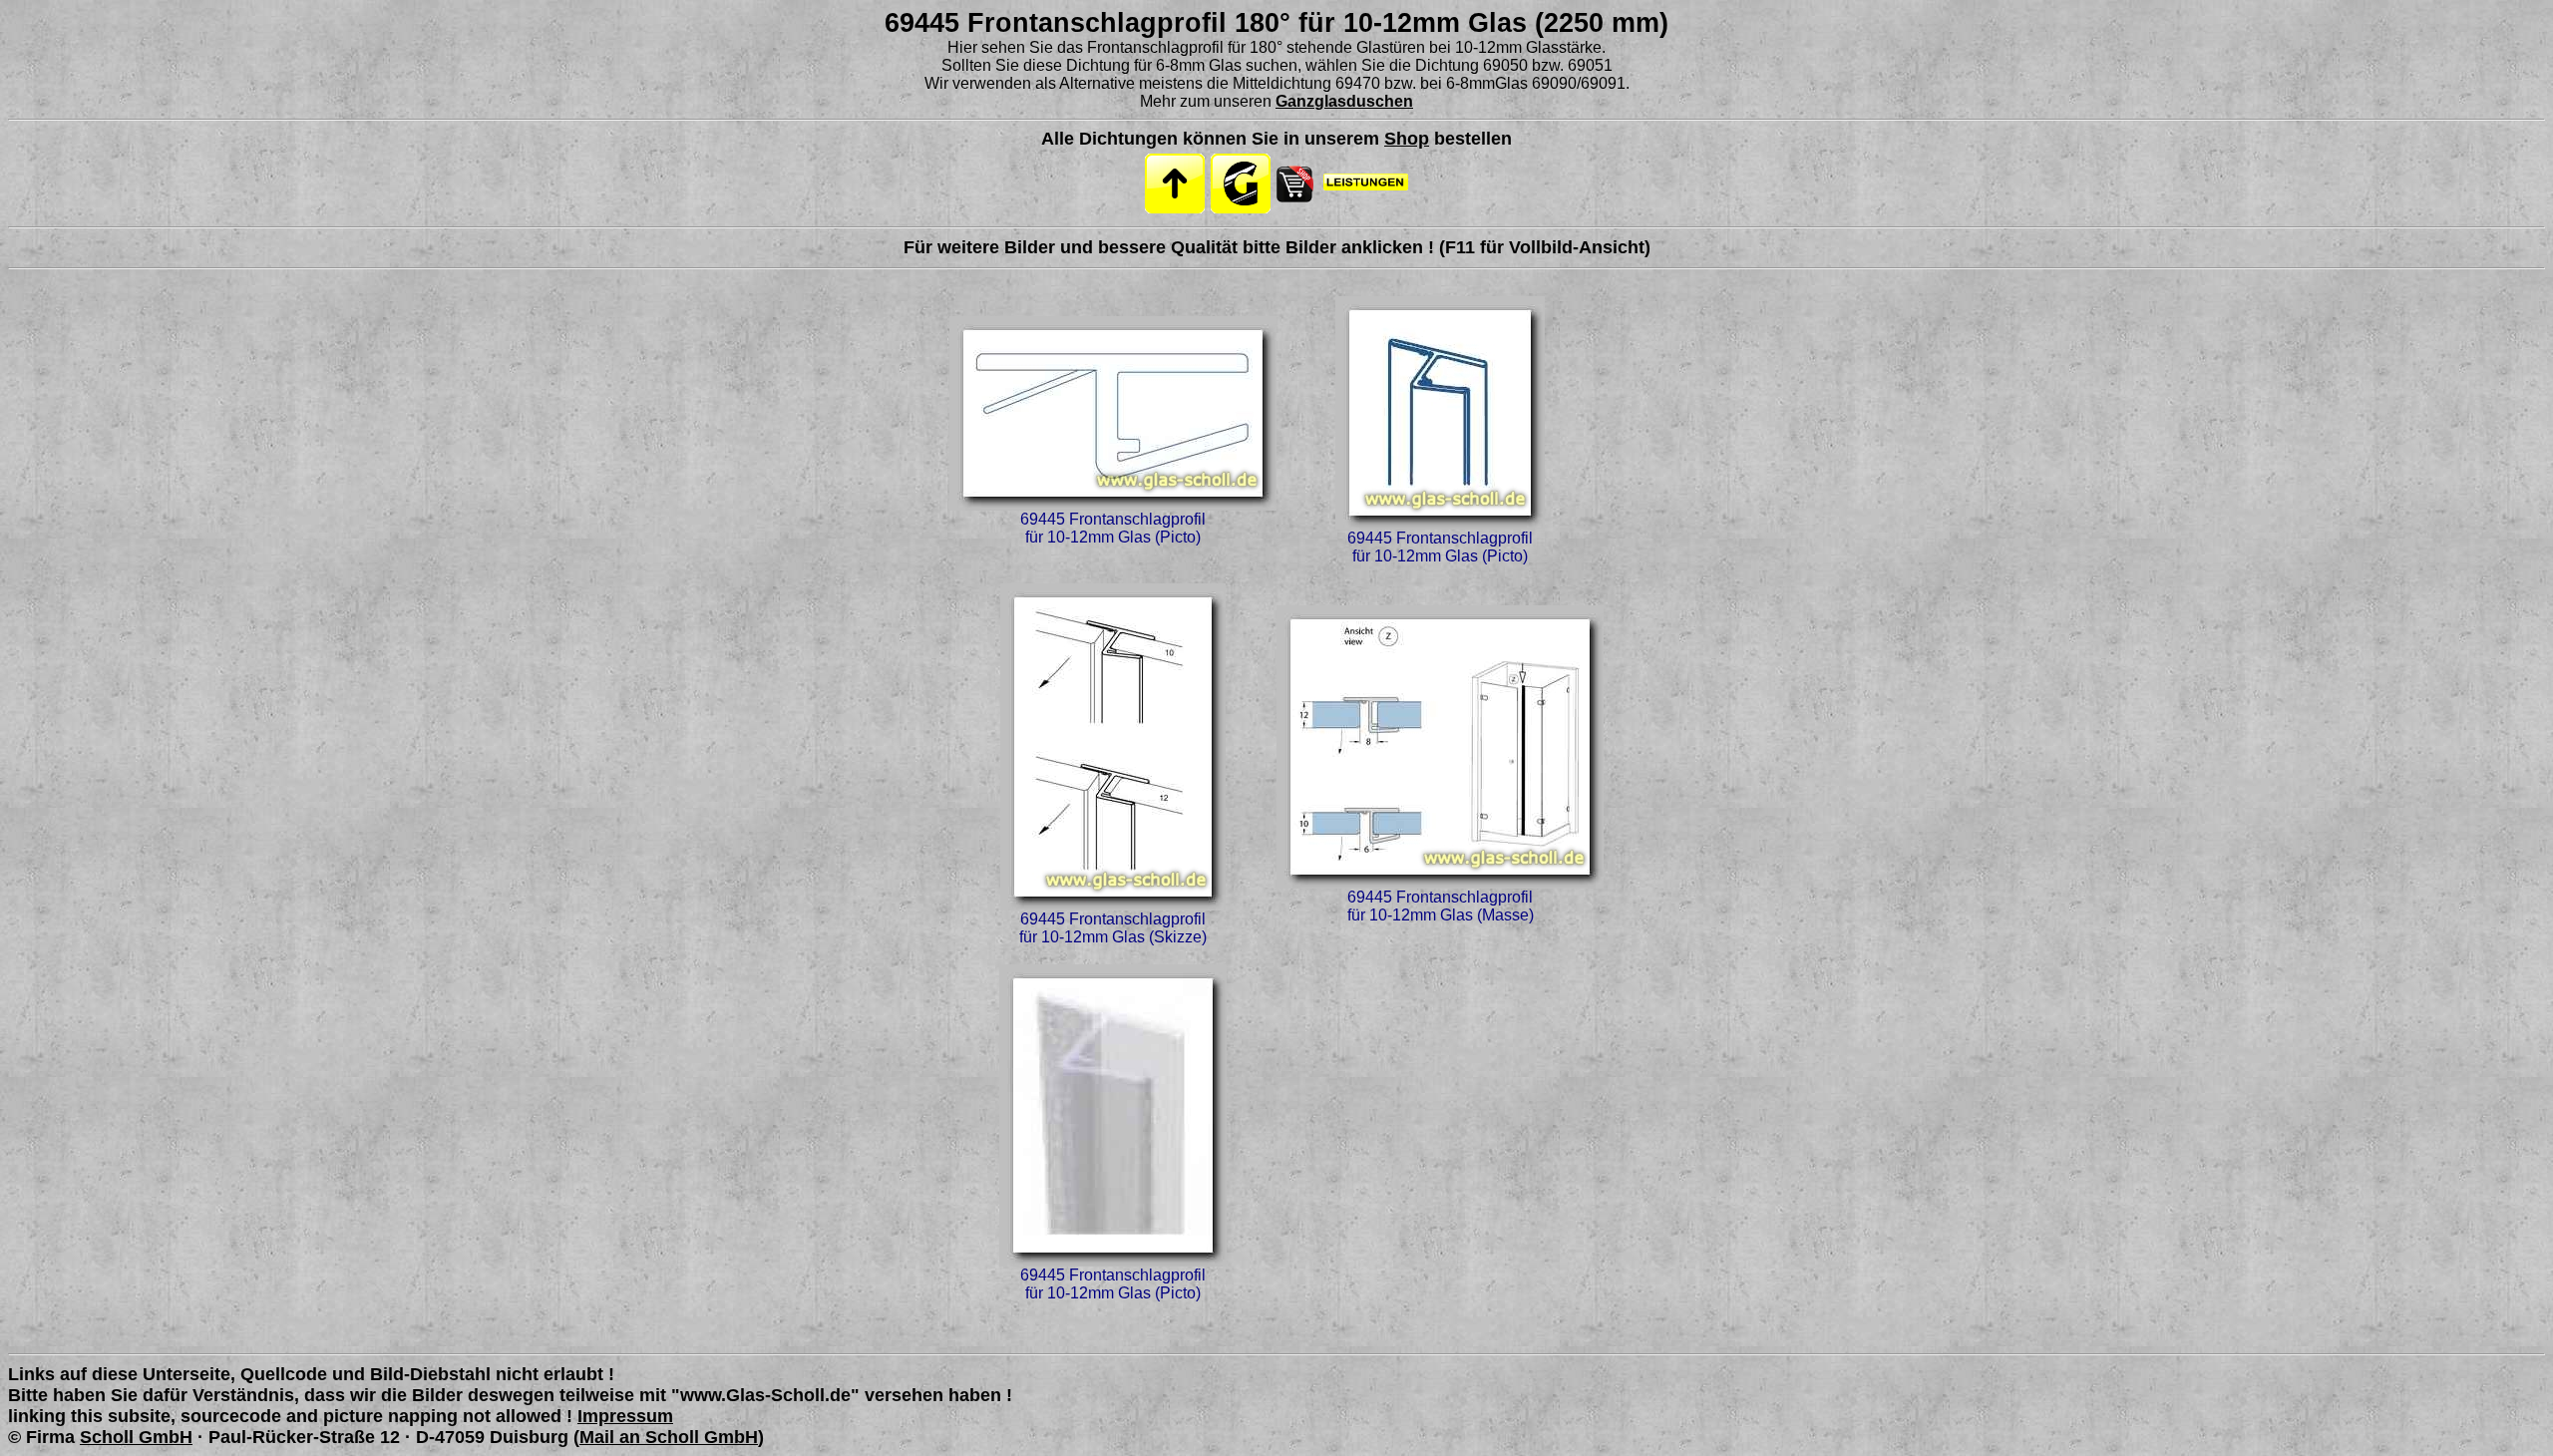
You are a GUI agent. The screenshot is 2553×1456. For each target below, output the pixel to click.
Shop (1407, 139)
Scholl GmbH (136, 1437)
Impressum (625, 1416)
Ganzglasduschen (1344, 101)
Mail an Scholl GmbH (669, 1437)
